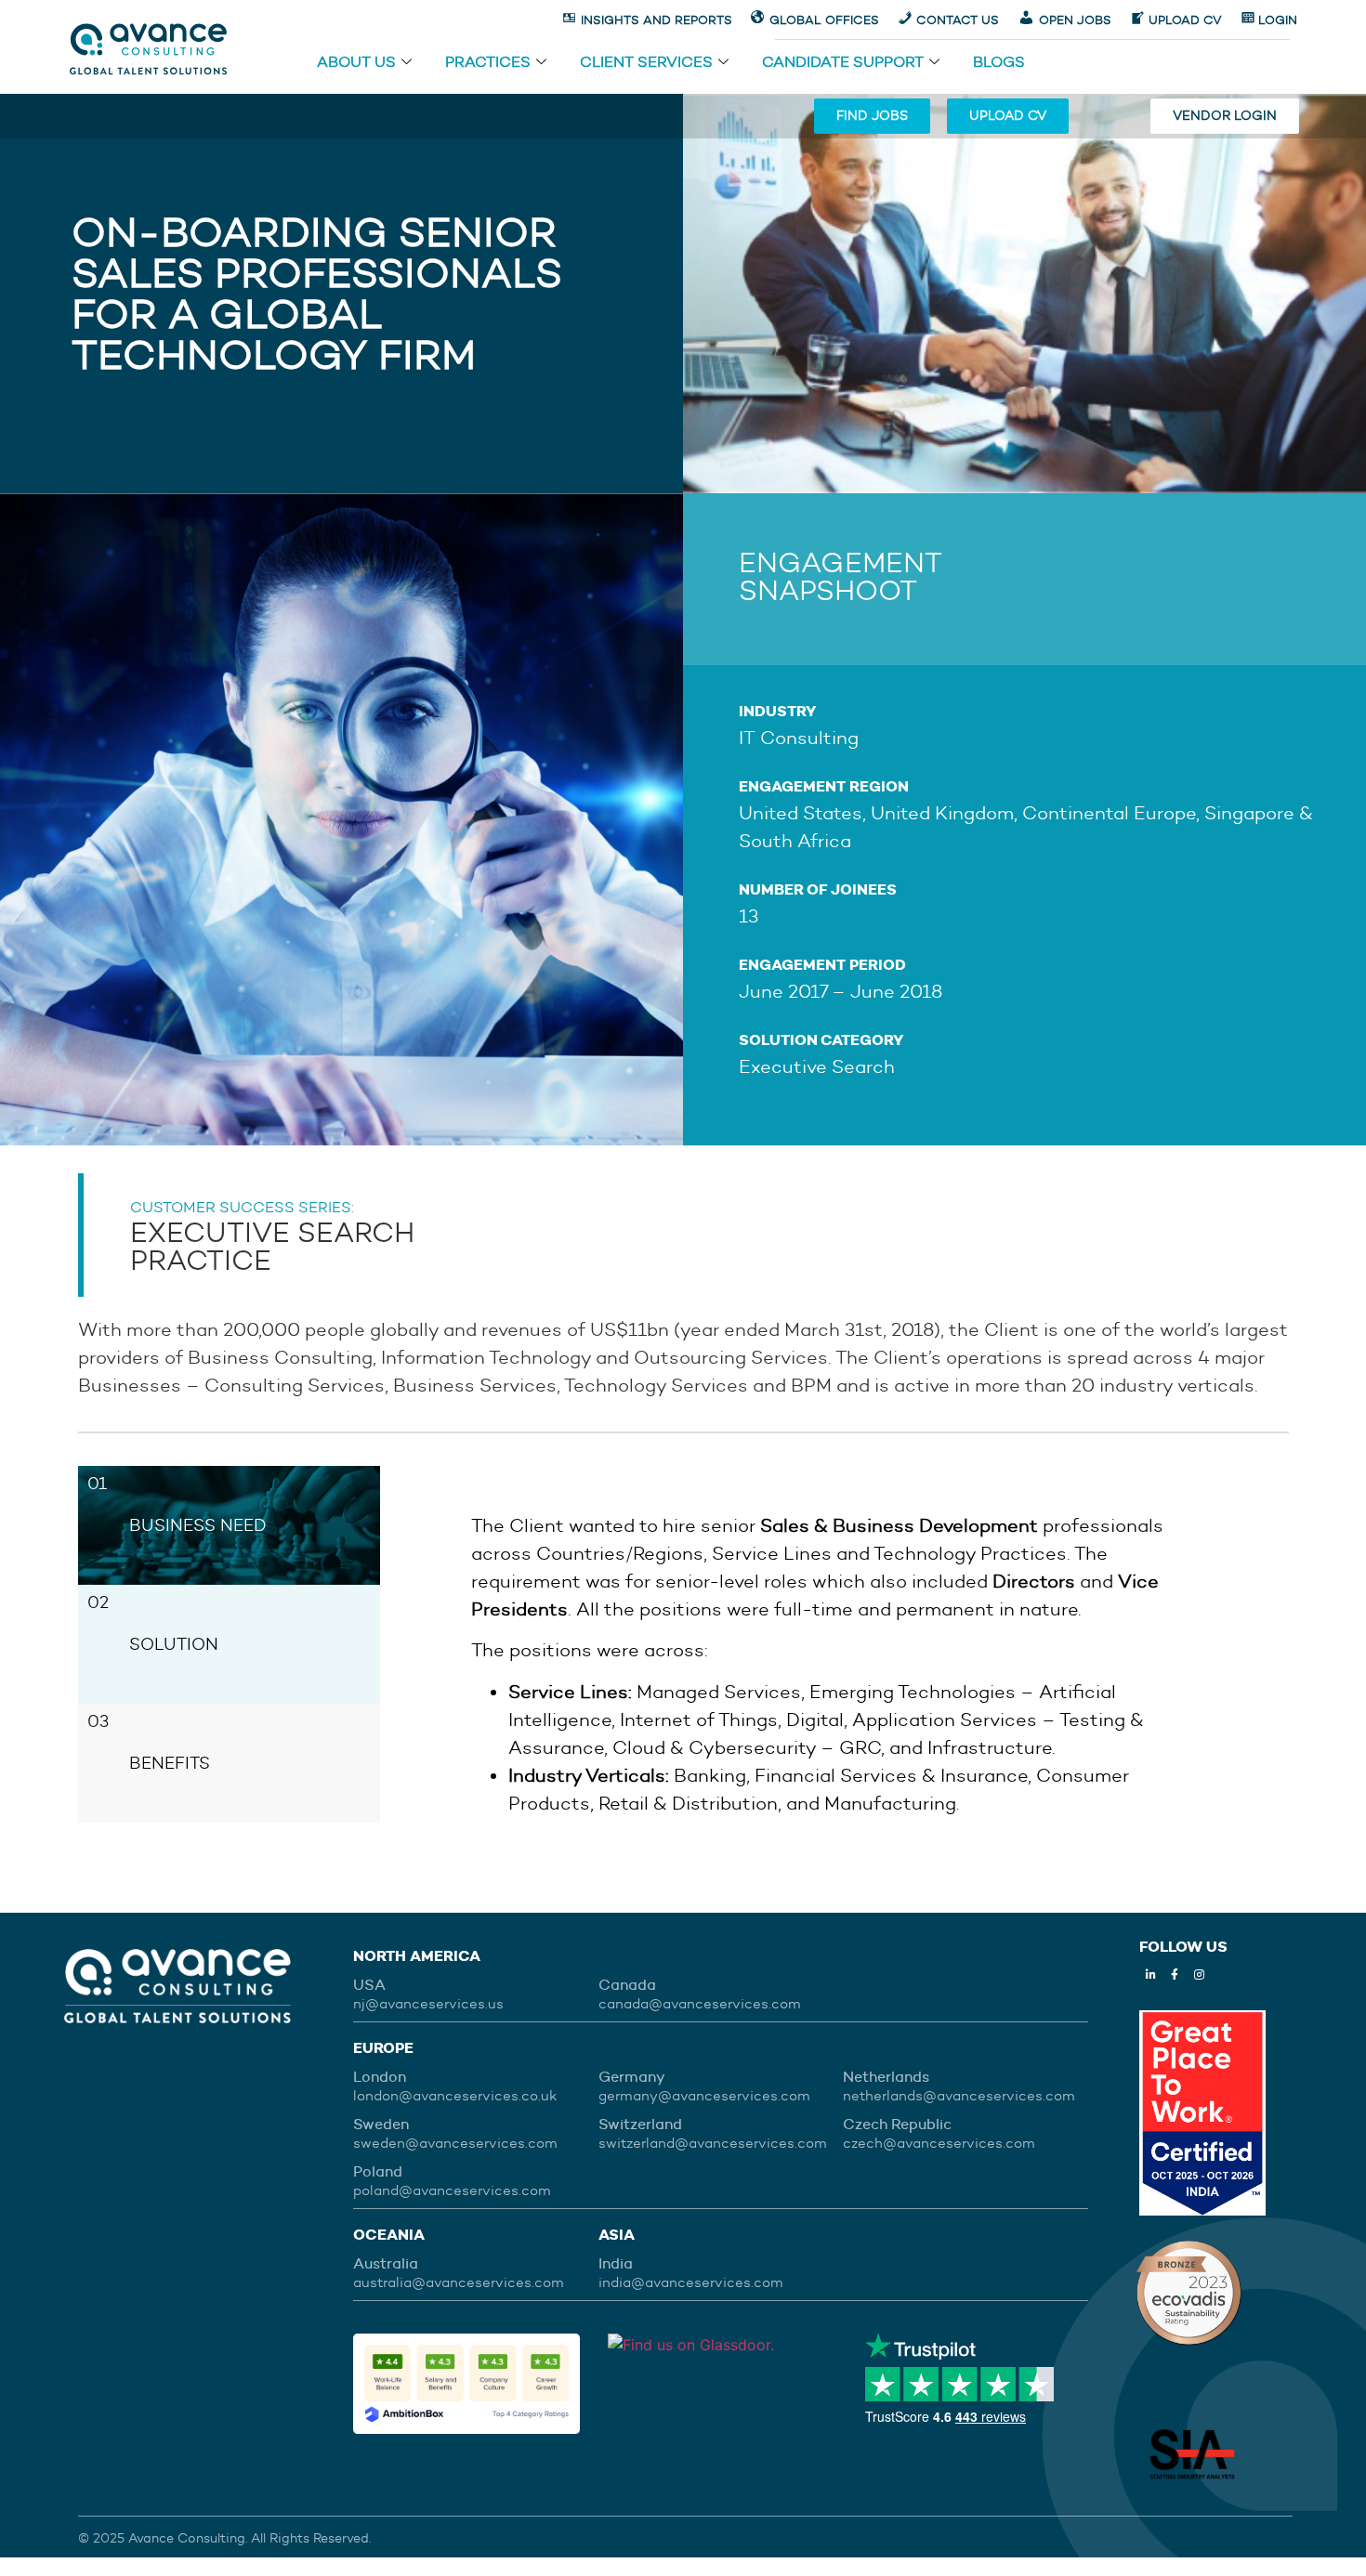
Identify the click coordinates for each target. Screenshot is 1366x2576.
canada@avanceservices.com (700, 2004)
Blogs (999, 64)
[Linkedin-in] (1150, 1975)
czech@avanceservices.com (939, 2143)
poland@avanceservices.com (452, 2190)
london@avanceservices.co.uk (455, 2096)
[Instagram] (1199, 1975)
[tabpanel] (834, 1664)
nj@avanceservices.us (428, 2004)
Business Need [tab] (198, 1525)
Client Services (646, 64)
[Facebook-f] (1175, 1975)
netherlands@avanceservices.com (959, 2096)
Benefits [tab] (170, 1763)
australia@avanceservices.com (459, 2282)
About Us (356, 64)
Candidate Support (843, 64)
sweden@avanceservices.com (455, 2143)
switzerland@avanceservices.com (713, 2143)
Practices (488, 64)
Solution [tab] (174, 1644)
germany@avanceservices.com (704, 2096)
